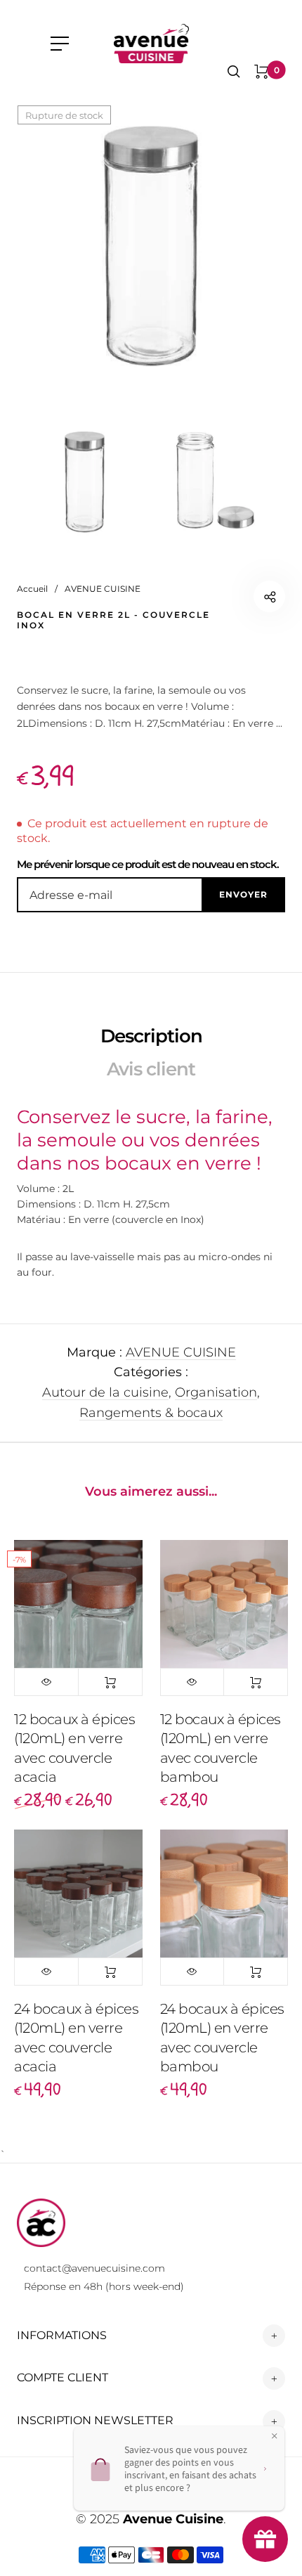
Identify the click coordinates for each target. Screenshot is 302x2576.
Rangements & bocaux (151, 1413)
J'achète (110, 1682)
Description (151, 1036)
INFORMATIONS (62, 2335)
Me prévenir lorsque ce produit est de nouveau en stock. (148, 864)
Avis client (151, 1069)
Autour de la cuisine (105, 1392)
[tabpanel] (151, 239)
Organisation (216, 1392)
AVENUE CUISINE (181, 1352)
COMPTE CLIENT (63, 2377)
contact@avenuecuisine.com (94, 2268)
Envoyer (243, 894)
